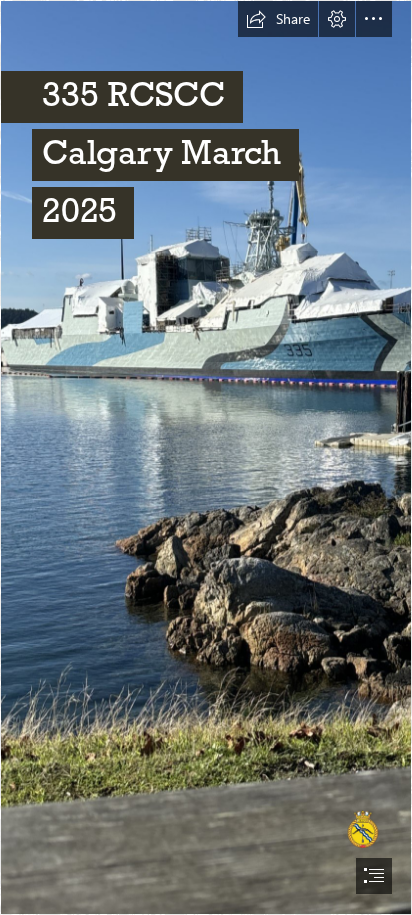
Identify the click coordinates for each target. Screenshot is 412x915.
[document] (206, 457)
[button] (278, 19)
